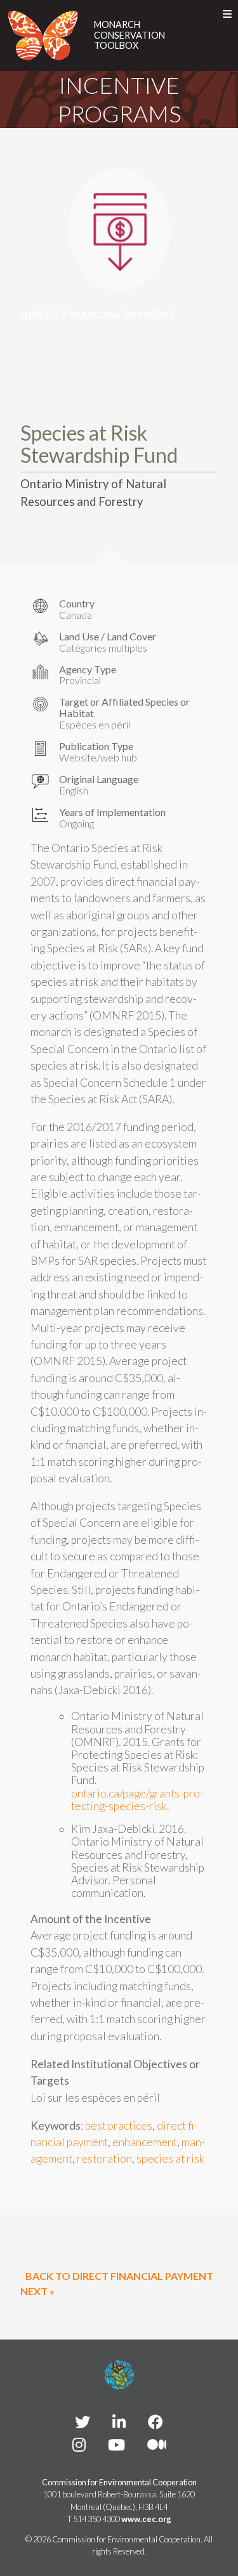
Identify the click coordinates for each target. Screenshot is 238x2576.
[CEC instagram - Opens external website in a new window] (79, 2444)
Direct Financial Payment (98, 314)
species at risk (170, 2159)
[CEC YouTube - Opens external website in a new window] (116, 2444)
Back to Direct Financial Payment (119, 2276)
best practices (119, 2126)
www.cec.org (146, 2519)
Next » (37, 2291)
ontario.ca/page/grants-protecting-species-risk (137, 1800)
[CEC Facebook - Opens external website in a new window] (155, 2422)
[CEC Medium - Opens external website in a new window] (157, 2444)
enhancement (145, 2142)
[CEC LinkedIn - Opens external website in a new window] (119, 2422)
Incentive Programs (119, 99)
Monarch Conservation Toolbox (129, 35)
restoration (104, 2159)
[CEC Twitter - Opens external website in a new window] (83, 2422)
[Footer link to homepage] (119, 2375)
